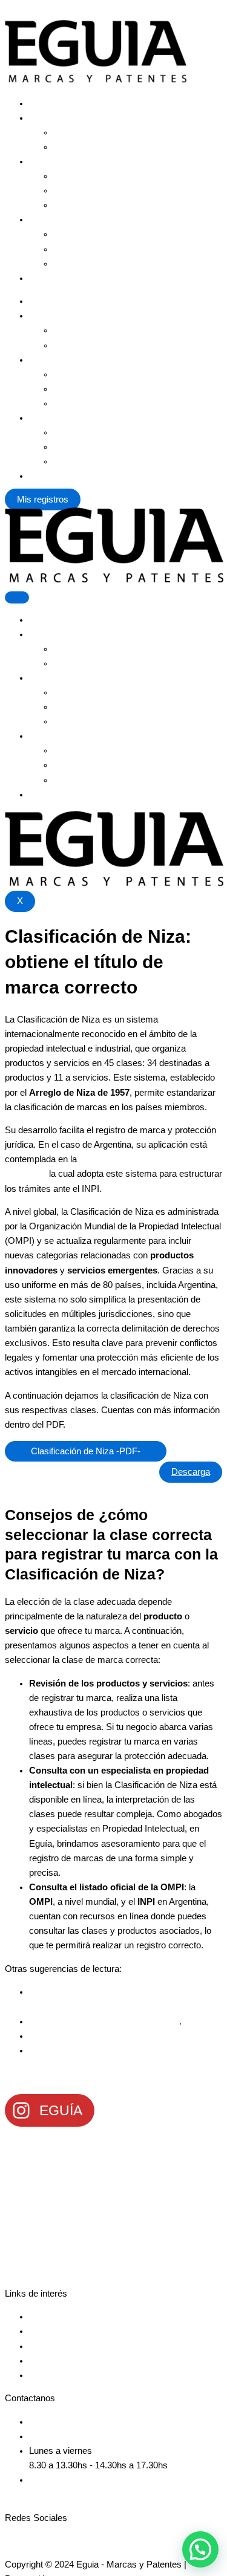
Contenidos (51, 220)
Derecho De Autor (89, 147)
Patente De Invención (96, 132)
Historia (68, 205)
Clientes (69, 190)
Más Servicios (58, 118)
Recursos (73, 264)
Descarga (191, 1472)
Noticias (69, 234)
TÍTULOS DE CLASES (41, 1472)
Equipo (67, 176)
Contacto (47, 278)
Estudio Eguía (57, 161)
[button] (200, 2549)
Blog (62, 249)
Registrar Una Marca (71, 103)
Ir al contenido (32, 12)
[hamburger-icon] (17, 597)
